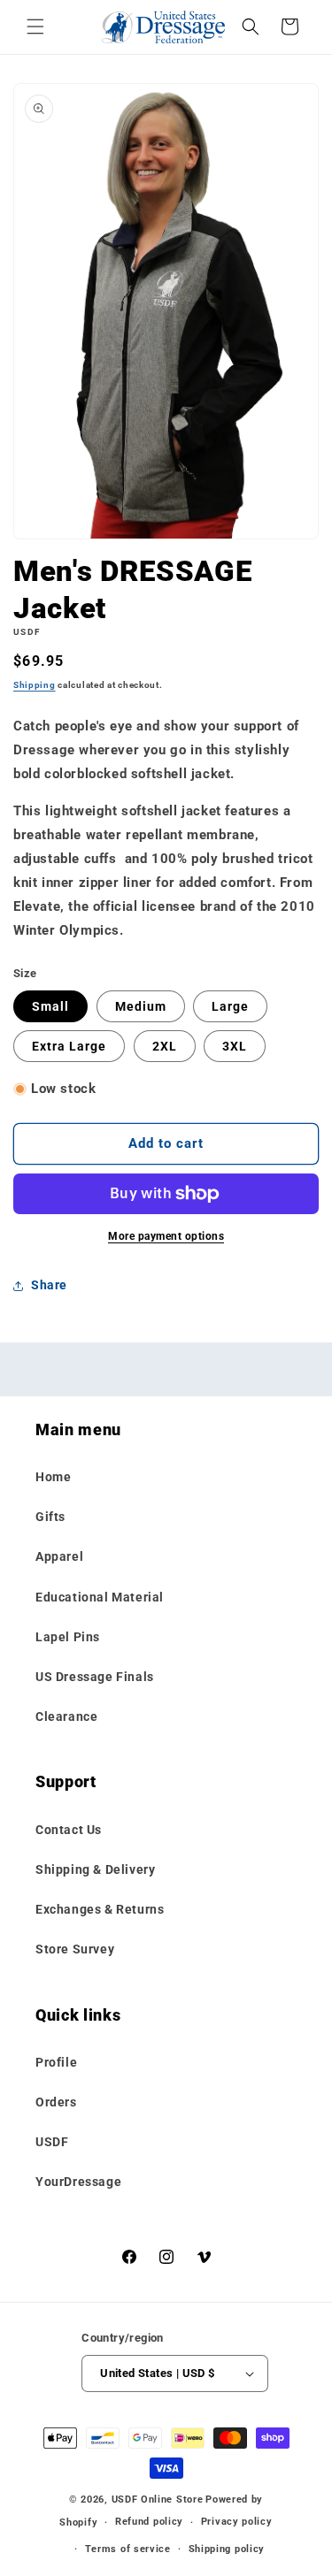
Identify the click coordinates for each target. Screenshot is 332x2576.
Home (53, 1477)
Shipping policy (227, 2549)
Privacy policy (237, 2522)
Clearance (66, 1716)
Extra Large (69, 1046)
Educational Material (100, 1597)
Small (50, 1006)
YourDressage (78, 2182)
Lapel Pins (68, 1637)
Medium (141, 1006)
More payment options (166, 1236)
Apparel (59, 1556)
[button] (35, 27)
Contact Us (69, 1830)
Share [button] (49, 1285)
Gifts (50, 1517)
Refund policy (149, 2522)
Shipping (35, 685)
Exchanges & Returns (100, 1909)
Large (230, 1006)
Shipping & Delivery (95, 1869)
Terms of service (128, 2549)
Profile (56, 2062)
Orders (56, 2102)
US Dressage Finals (95, 1677)
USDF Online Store (158, 2500)
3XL (235, 1046)
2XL (165, 1046)
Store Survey (75, 1949)
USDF (52, 2142)
